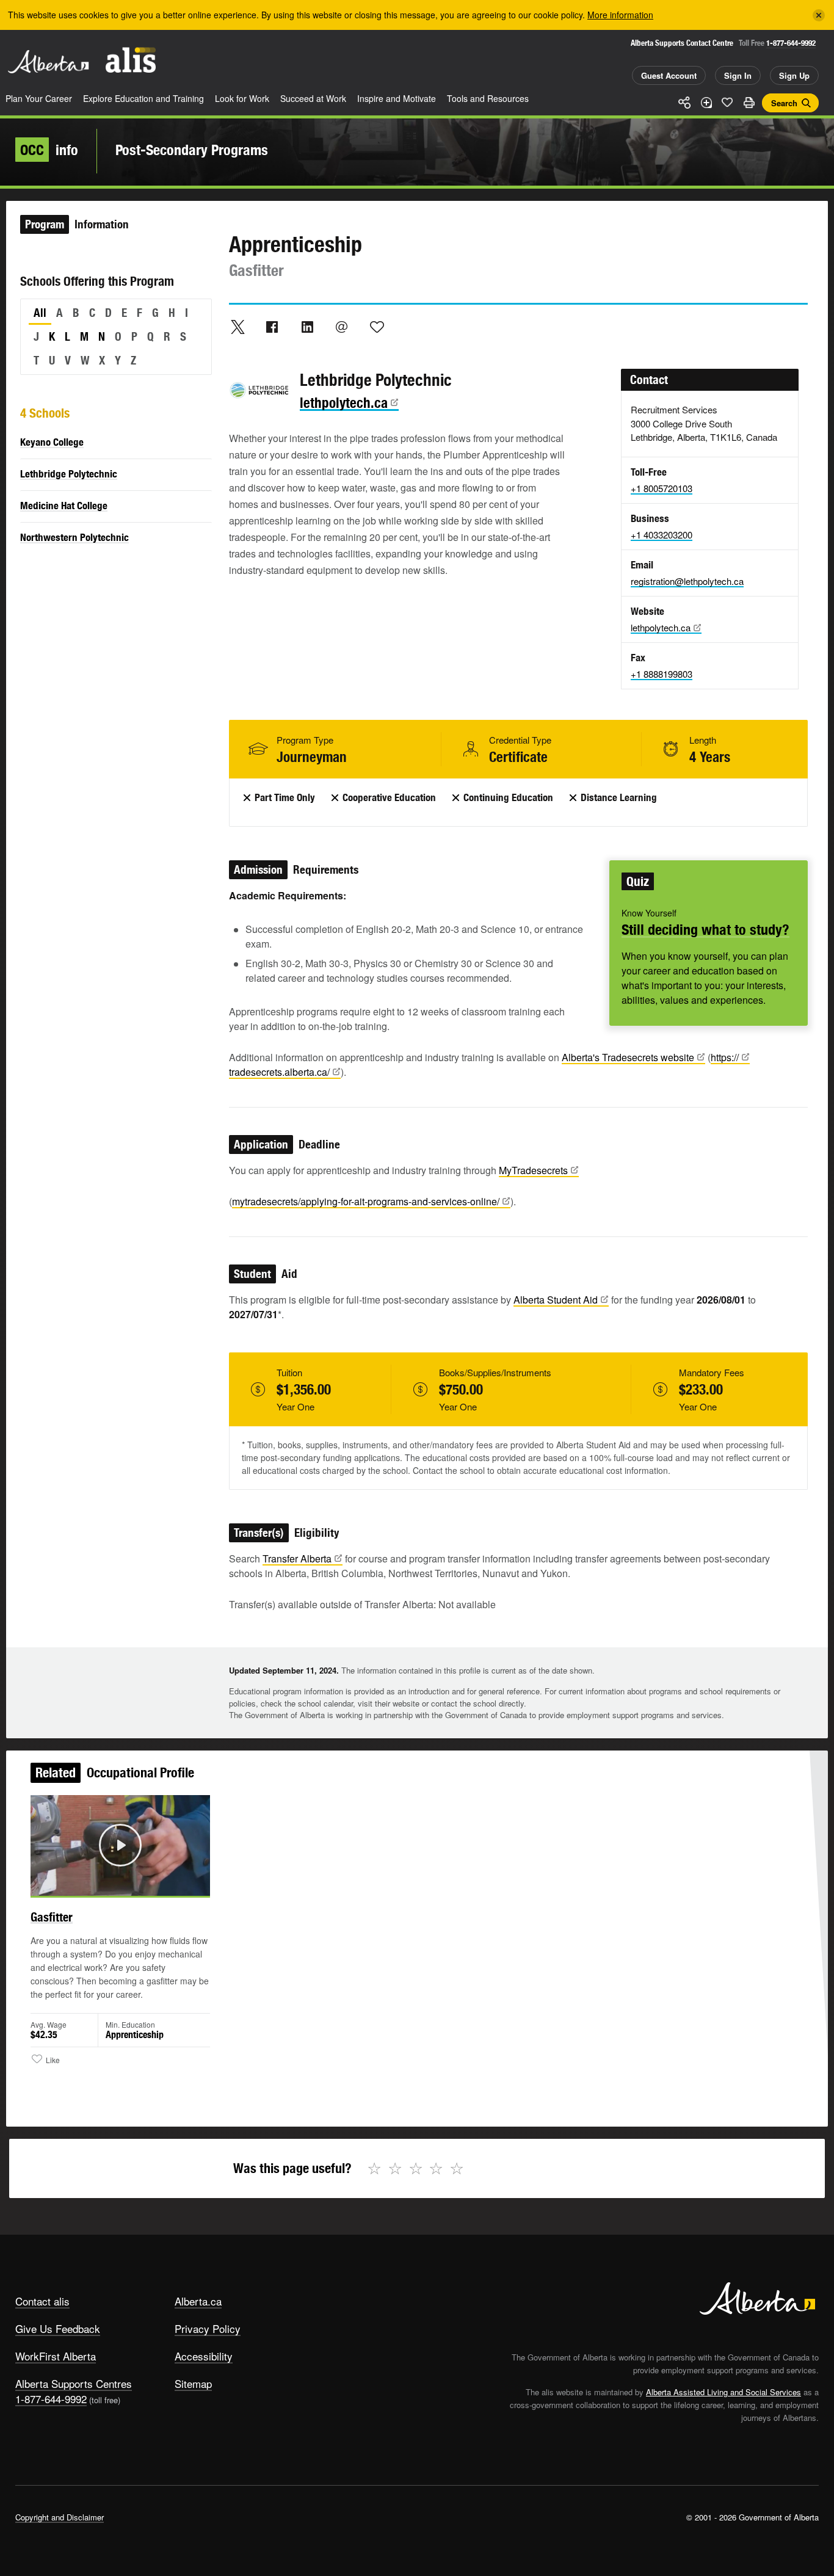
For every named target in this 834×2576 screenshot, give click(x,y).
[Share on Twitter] (238, 327)
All (40, 313)
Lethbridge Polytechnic (69, 474)
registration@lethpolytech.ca (687, 581)
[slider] (103, 1884)
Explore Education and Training (143, 98)
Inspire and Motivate (397, 98)
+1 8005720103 (662, 488)
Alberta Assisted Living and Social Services (723, 2392)
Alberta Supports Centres (74, 2383)
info (49, 150)
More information (620, 15)
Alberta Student (556, 1300)
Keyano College (52, 442)
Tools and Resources (488, 98)
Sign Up (794, 75)
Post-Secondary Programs (192, 150)
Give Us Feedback (58, 2328)
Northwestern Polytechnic (74, 537)
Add (706, 103)
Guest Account (669, 75)
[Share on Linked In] (307, 327)
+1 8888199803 (662, 674)
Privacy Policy (208, 2328)
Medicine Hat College (64, 506)
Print (749, 103)
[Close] (819, 15)
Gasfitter (52, 1917)
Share (684, 103)
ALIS (131, 60)
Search (784, 103)
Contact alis (42, 2301)
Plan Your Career (39, 98)
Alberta (48, 62)
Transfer (297, 1558)
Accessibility (204, 2356)
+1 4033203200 (662, 535)
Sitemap (193, 2383)
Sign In (738, 75)
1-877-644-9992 (791, 43)
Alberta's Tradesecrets (628, 1057)
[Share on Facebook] (272, 327)
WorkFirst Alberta (56, 2356)
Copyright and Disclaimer (60, 2517)
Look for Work (242, 98)
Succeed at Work (313, 98)
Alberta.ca (198, 2301)
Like (727, 102)
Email (342, 327)
